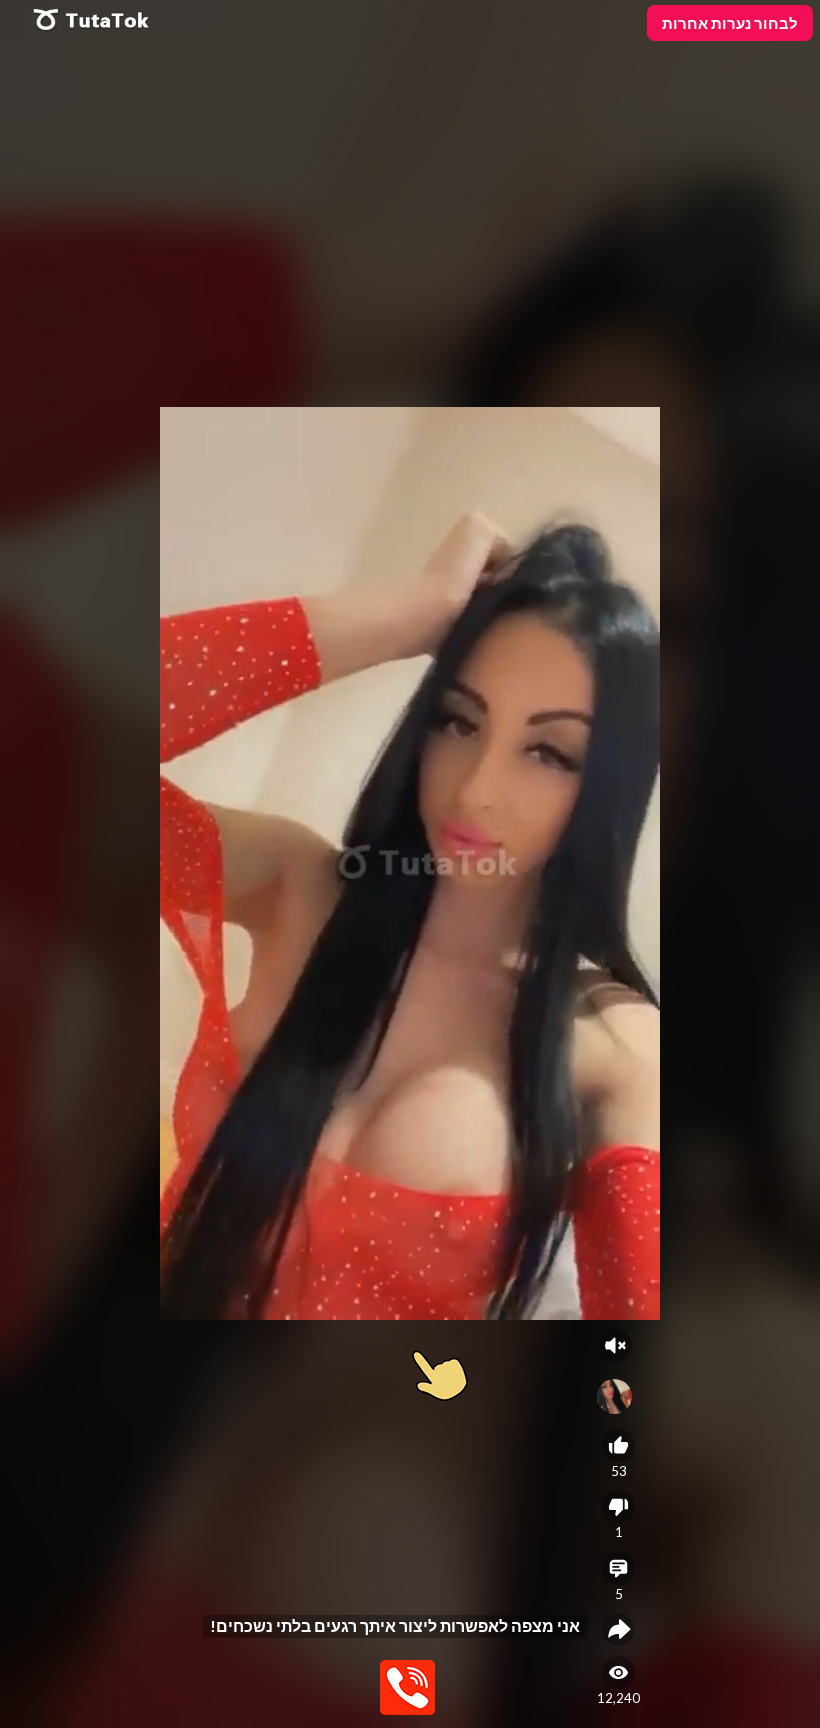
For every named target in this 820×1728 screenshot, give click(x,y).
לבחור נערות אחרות (730, 23)
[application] (410, 864)
